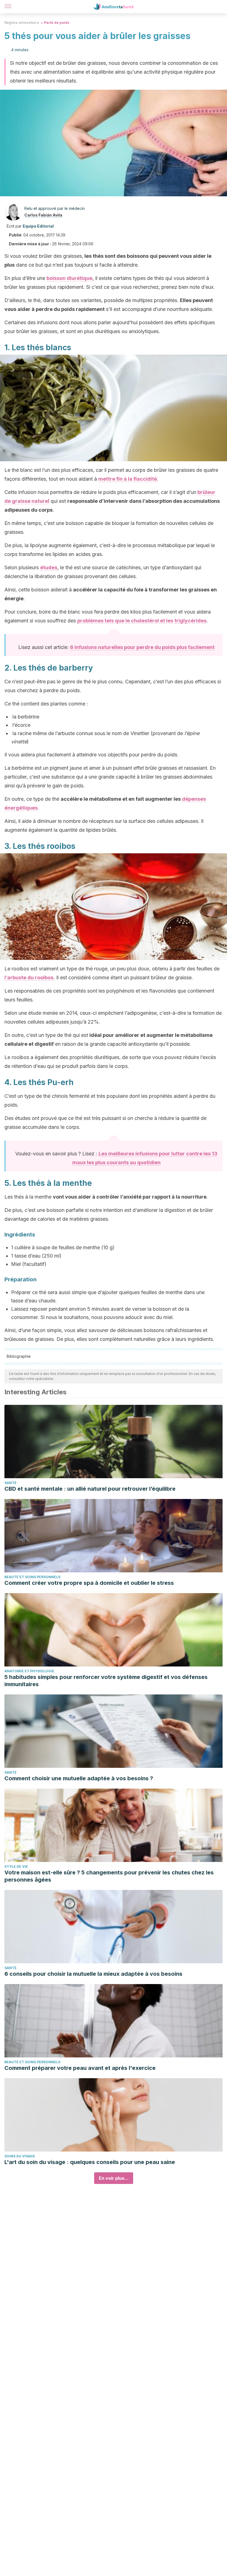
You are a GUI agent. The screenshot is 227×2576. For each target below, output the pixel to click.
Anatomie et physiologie (29, 1671)
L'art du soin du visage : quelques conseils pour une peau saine (90, 2162)
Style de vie (16, 1867)
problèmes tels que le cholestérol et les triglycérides (142, 621)
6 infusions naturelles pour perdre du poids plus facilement (142, 647)
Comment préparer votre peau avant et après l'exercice (80, 2068)
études (49, 567)
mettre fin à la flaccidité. (128, 479)
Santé (11, 1483)
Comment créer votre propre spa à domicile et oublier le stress (89, 1583)
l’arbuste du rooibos (29, 977)
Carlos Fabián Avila (43, 215)
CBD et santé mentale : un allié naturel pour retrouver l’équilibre (90, 1489)
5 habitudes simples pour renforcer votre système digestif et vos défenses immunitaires (106, 1681)
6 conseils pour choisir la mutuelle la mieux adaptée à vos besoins (93, 1974)
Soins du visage (20, 2156)
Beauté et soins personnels (32, 1577)
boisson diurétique (69, 278)
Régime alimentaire (22, 23)
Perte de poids (57, 23)
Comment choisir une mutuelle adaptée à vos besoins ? (79, 1778)
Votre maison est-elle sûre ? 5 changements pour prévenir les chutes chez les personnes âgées (109, 1876)
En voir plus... (114, 2178)
